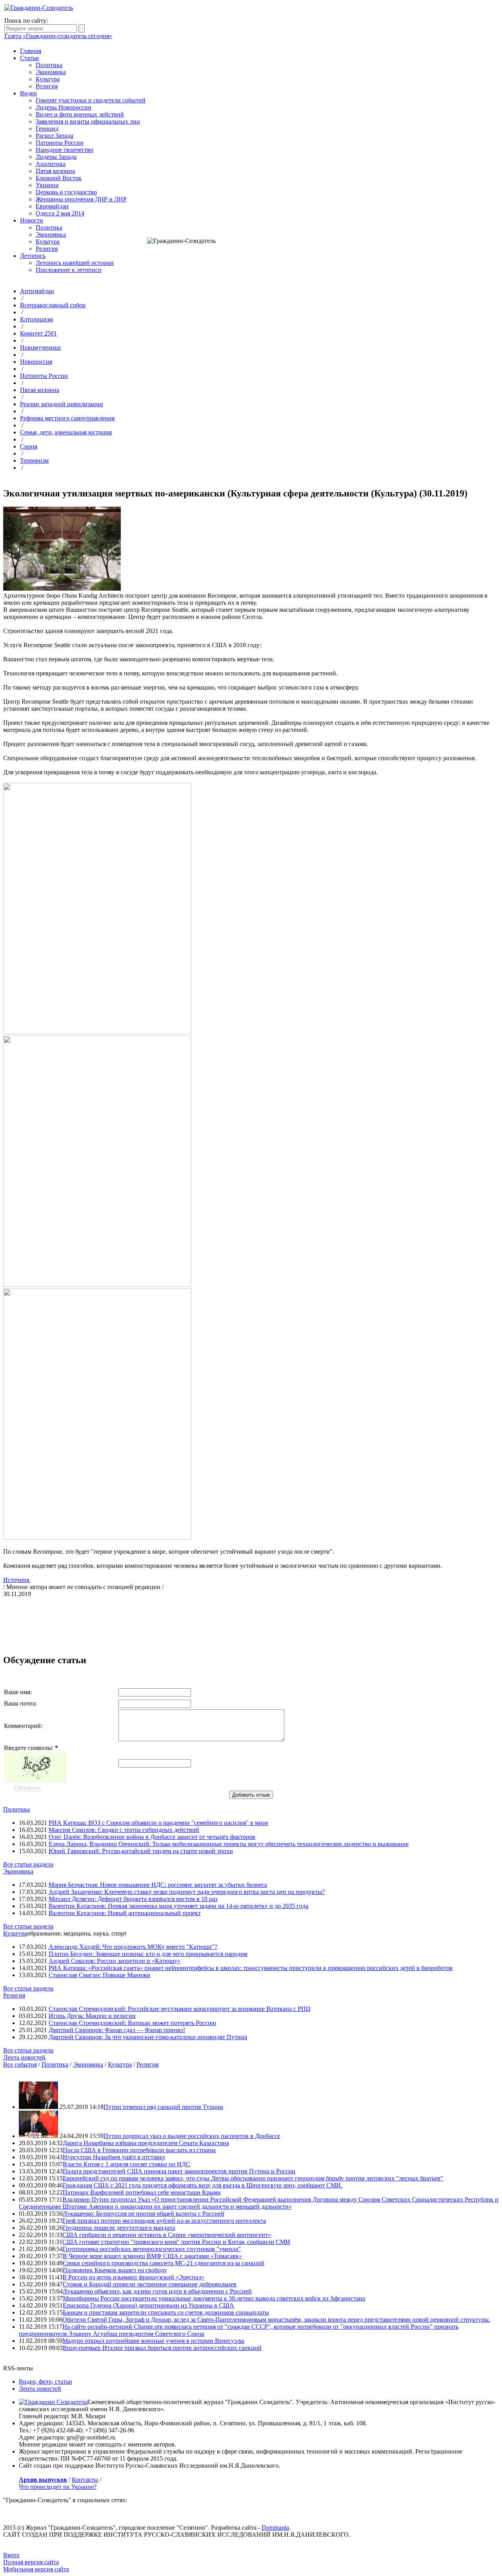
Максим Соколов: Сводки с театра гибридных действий (124, 1830)
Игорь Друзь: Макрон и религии (92, 2016)
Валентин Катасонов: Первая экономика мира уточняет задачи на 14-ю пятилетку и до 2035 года (178, 1906)
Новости (32, 220)
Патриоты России (60, 143)
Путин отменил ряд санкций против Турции (163, 2107)
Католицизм (36, 319)
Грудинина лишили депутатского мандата (119, 2228)
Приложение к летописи (69, 270)
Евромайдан (52, 206)
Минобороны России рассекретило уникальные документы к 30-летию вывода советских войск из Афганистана (214, 2298)
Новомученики (40, 348)
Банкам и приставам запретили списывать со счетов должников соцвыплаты (166, 2312)
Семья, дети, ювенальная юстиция (66, 432)
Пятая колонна (55, 171)
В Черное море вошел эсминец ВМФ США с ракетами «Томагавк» (152, 2256)
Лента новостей (24, 2057)
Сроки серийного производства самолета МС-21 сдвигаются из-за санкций (164, 2263)
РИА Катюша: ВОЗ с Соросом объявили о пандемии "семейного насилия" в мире (158, 1823)
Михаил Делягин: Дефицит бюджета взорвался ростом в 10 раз (133, 1899)
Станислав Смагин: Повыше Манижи (99, 1975)
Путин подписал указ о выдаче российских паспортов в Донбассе (192, 2136)
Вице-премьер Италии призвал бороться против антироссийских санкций (162, 2348)
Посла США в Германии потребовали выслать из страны (139, 2150)
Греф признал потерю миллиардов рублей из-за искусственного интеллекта (164, 2221)
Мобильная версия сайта (36, 2569)
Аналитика (51, 164)
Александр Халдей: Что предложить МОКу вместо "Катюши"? (133, 1947)
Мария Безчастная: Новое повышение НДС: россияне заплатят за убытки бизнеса (158, 1885)
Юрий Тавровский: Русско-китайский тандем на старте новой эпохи (141, 1851)
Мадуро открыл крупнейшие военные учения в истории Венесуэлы (153, 2341)
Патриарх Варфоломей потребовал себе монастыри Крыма (142, 2192)
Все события (20, 2064)
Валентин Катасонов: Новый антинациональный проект (125, 1913)
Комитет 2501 (38, 333)
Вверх (11, 2555)
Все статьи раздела (28, 1864)
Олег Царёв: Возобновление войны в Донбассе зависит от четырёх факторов (152, 1837)
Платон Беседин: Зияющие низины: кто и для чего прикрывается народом (148, 1954)
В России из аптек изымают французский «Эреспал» (133, 2277)
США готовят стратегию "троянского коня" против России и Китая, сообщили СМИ (176, 2242)
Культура (48, 79)
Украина (47, 185)
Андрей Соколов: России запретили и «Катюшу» (115, 1961)
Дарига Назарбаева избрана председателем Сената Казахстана (146, 2143)
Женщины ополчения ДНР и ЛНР (81, 199)
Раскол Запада (55, 136)
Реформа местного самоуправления (67, 418)
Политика (49, 65)
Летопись (33, 256)
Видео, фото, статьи (45, 2382)
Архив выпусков (43, 2480)
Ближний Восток (59, 178)
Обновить (27, 1788)
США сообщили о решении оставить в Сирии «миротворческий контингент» (167, 2235)
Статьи (29, 58)
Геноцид (47, 129)
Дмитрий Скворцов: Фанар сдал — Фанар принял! (117, 2030)
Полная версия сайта (31, 2562)
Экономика (51, 72)
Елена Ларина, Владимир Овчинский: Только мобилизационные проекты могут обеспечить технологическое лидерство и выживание (229, 1844)
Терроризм (34, 461)
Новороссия (36, 362)
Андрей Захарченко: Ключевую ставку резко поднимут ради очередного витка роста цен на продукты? (187, 1892)
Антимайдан (37, 291)
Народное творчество (65, 150)
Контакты (85, 2480)
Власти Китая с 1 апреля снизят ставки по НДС (126, 2164)
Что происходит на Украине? (58, 2487)
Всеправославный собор (53, 305)
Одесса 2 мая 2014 (60, 213)
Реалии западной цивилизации (62, 404)
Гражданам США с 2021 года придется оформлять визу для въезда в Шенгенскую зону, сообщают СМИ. (203, 2185)
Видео (28, 93)
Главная (31, 51)
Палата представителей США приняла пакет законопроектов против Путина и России (179, 2171)
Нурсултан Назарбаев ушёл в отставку (114, 2157)
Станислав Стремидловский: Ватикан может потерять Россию (132, 2023)
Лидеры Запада (56, 157)
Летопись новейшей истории (75, 263)
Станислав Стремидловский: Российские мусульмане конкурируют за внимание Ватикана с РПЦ (180, 2009)
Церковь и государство (66, 192)
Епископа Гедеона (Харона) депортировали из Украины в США (148, 2305)
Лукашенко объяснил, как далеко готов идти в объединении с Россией (157, 2291)
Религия (47, 86)
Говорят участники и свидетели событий (91, 100)
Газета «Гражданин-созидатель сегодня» (58, 36)
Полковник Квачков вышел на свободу (115, 2270)
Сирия (29, 446)
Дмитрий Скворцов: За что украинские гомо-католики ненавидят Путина (148, 2037)
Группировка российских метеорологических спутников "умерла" (152, 2249)
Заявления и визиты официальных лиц (88, 121)
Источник (16, 1580)
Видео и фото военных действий (80, 114)
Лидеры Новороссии (64, 107)
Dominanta (275, 2528)
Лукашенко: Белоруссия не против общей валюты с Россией (144, 2214)
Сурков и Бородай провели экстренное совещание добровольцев (150, 2284)
